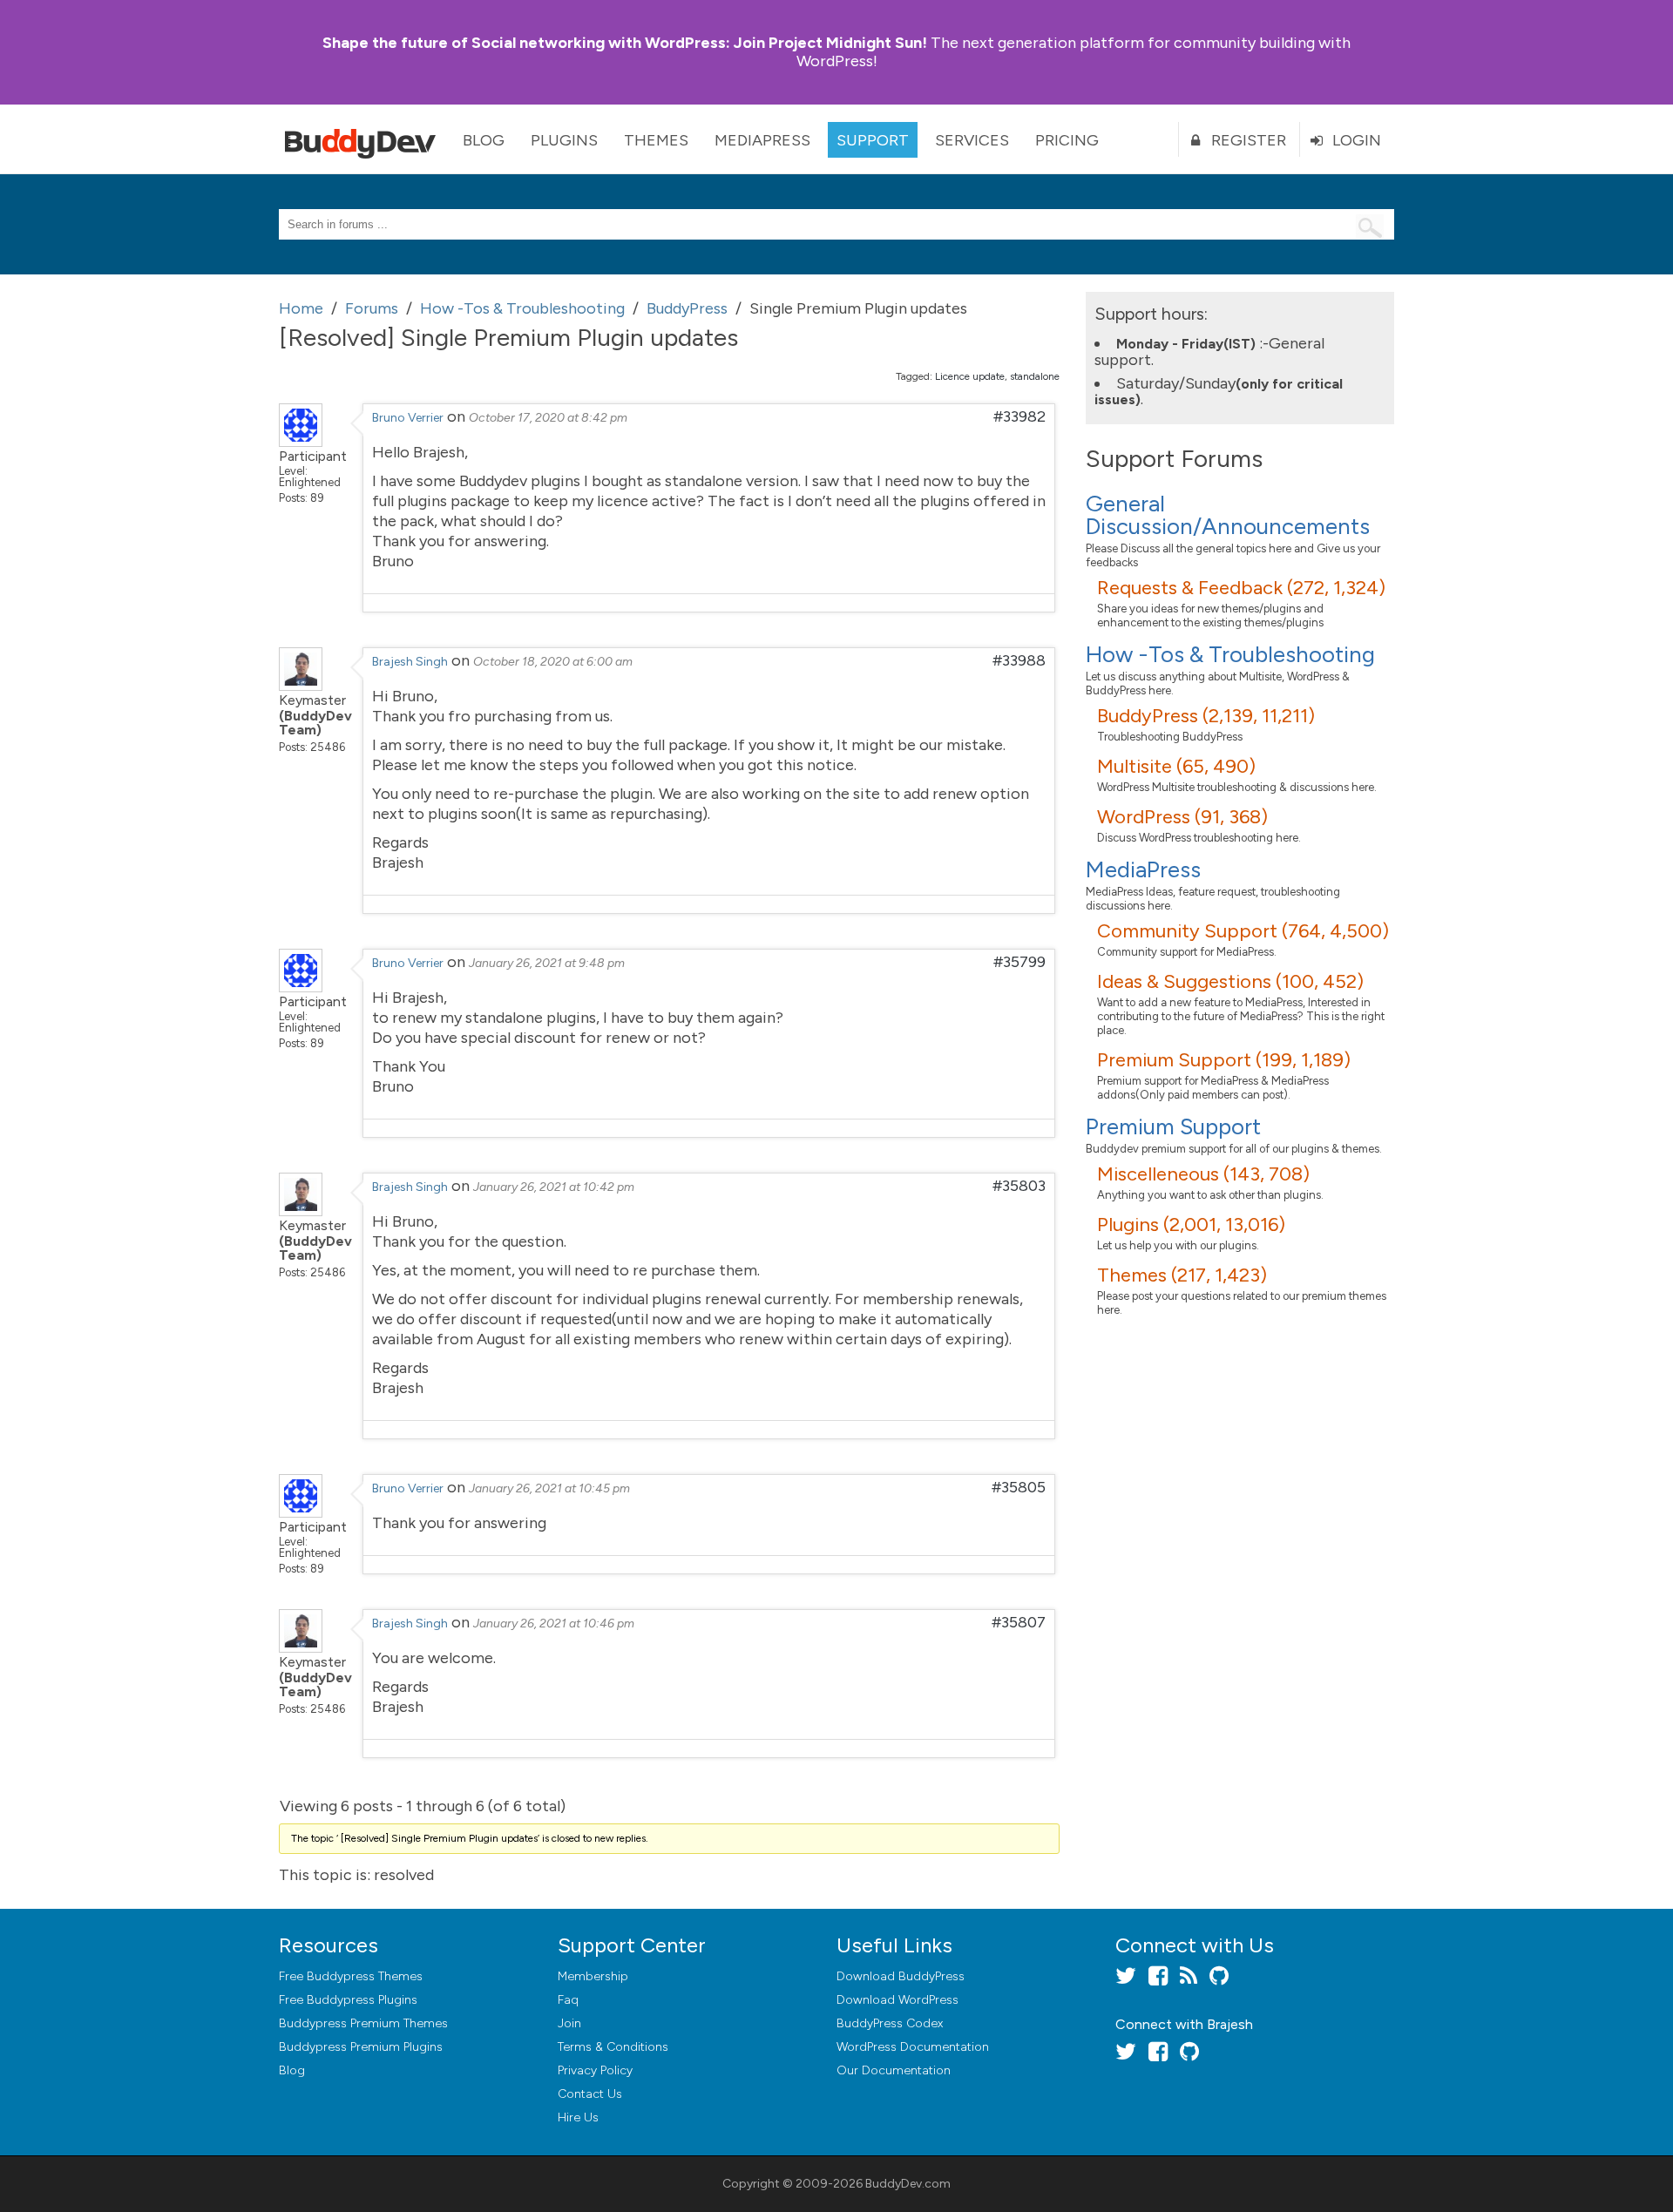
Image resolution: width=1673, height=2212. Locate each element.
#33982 (1019, 416)
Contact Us (590, 2094)
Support (873, 140)
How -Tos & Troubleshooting (1230, 654)
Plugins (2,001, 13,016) (1191, 1224)
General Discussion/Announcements (1228, 515)
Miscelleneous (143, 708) (1203, 1174)
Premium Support (1173, 1126)
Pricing (1067, 140)
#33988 (1019, 660)
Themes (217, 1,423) (1182, 1275)
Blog (484, 140)
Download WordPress (897, 2000)
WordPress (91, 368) (1182, 817)
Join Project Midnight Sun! (625, 43)
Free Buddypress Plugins (348, 2000)
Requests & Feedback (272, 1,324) (1241, 588)
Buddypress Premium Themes (363, 2023)
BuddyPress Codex (890, 2023)
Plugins (564, 140)
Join (569, 2023)
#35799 (1019, 962)
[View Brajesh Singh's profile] (301, 686)
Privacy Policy (595, 2070)
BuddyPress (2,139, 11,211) (1206, 716)
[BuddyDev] (364, 139)
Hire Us (578, 2117)
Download (901, 1976)
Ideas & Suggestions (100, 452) (1230, 981)
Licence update (970, 376)
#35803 (1019, 1186)
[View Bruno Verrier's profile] (301, 442)
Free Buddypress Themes (351, 1976)
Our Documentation (894, 2070)
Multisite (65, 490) (1176, 766)
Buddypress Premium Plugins (361, 2047)
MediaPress (762, 140)
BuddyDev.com (908, 2184)
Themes (656, 140)
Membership (593, 1976)
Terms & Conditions (613, 2047)
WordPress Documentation (913, 2047)
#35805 (1019, 1487)
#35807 (1019, 1622)
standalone (1035, 376)
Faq (568, 2000)
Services (972, 140)
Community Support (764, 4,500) (1243, 931)
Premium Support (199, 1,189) (1224, 1060)
